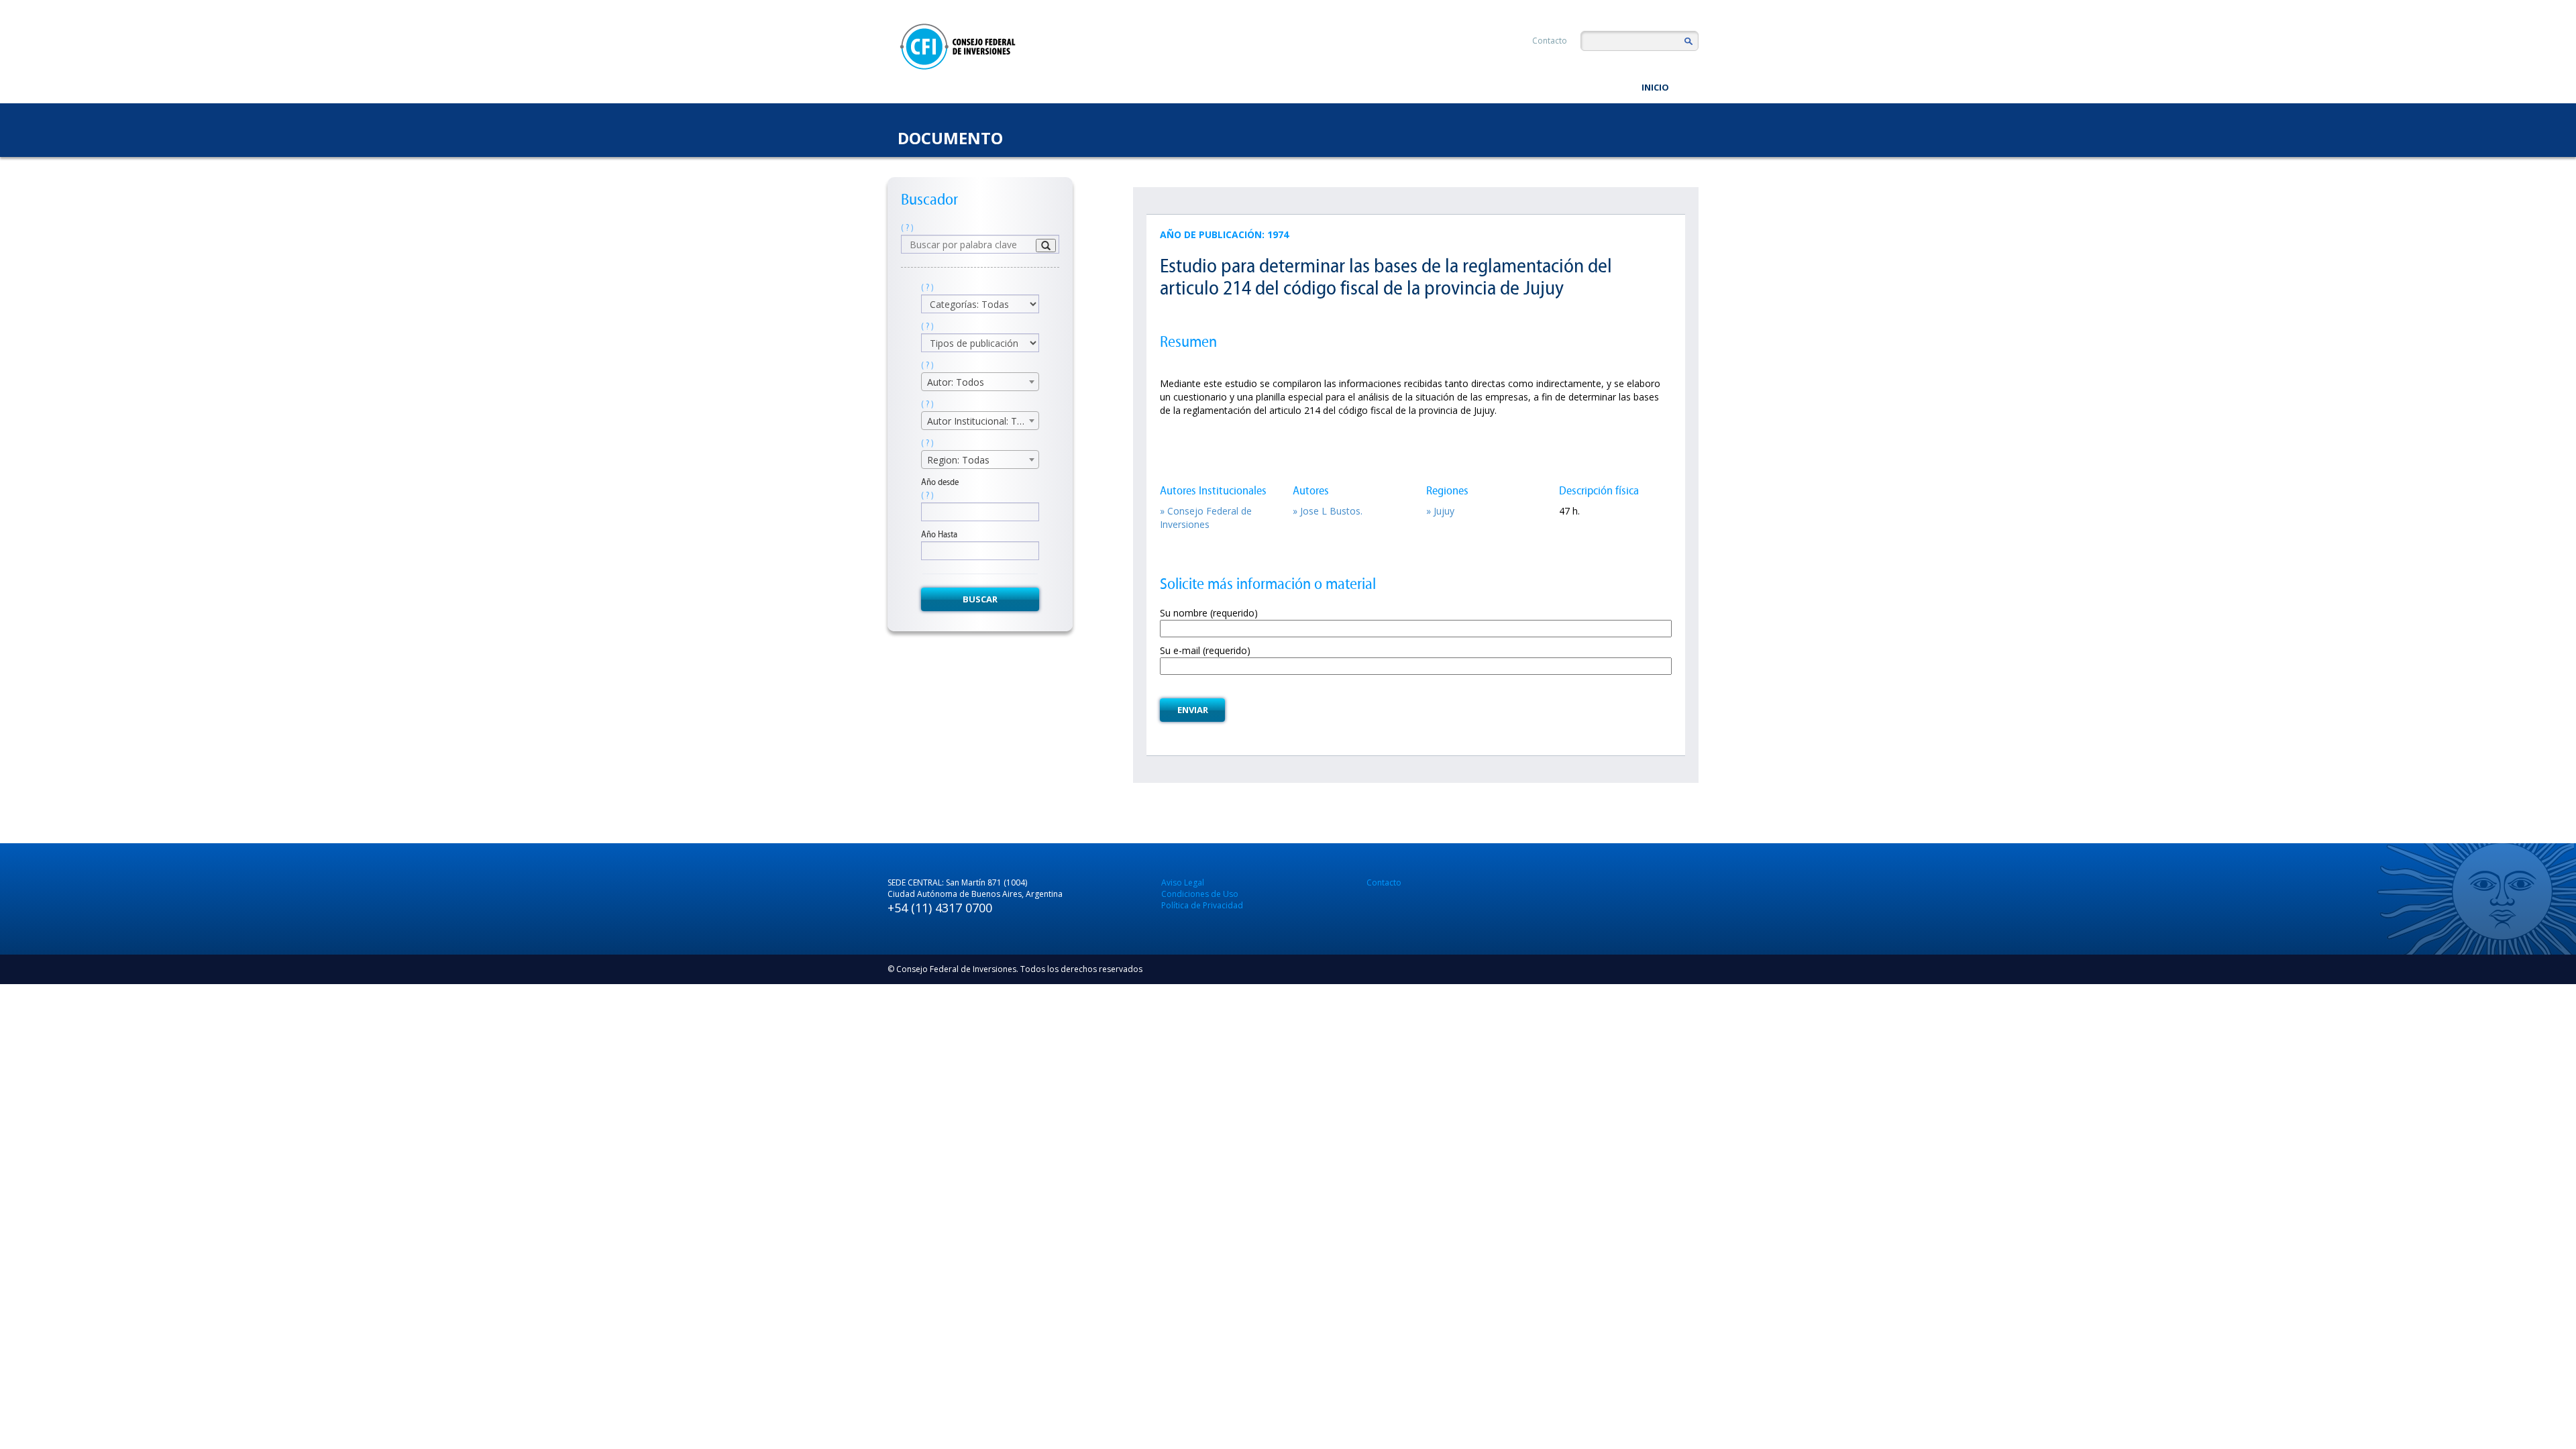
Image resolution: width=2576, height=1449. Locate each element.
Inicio (1655, 87)
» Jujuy (1440, 511)
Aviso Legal (1183, 882)
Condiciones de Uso (1200, 894)
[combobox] (980, 382)
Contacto (1550, 41)
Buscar (980, 599)
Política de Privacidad (1202, 905)
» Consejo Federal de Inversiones (1206, 518)
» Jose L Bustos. (1328, 511)
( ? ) (907, 228)
